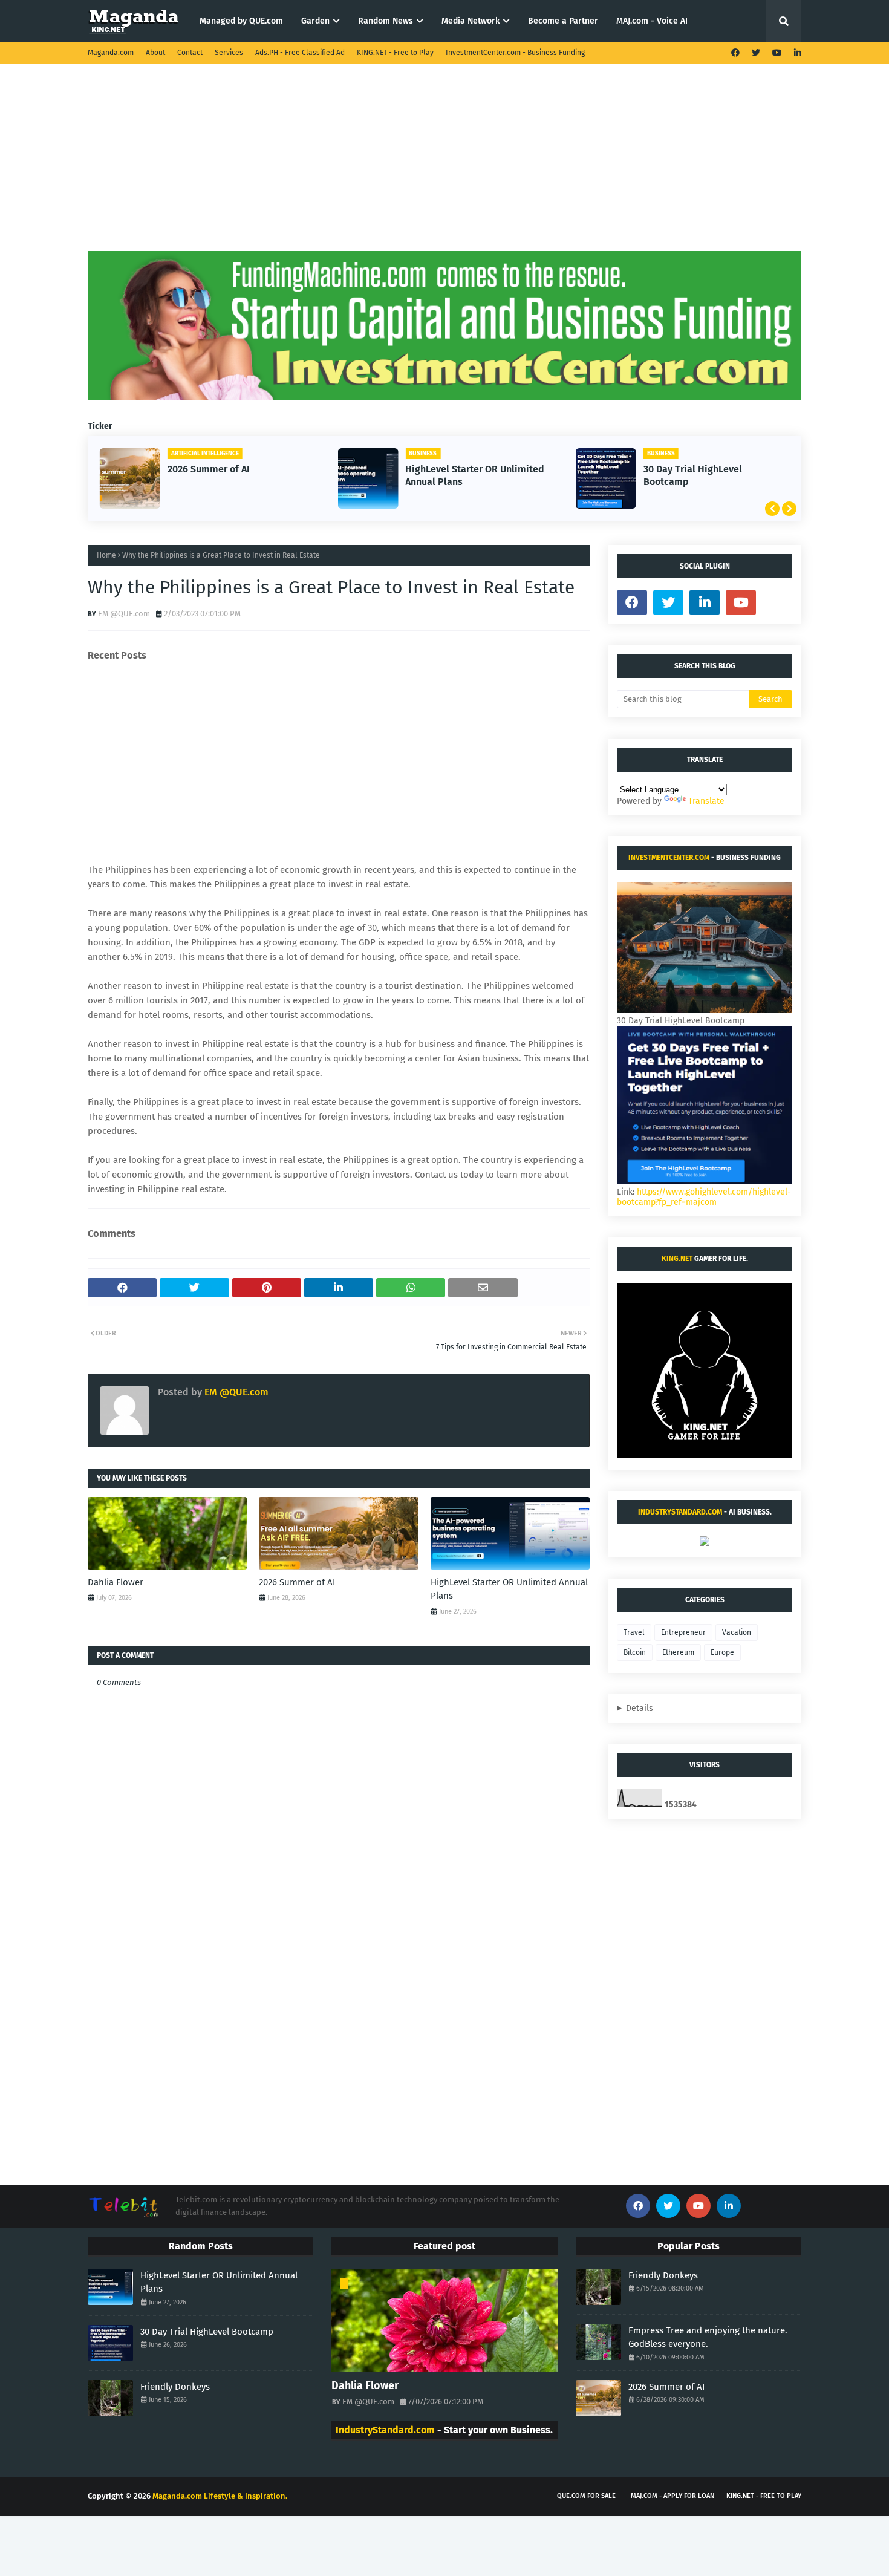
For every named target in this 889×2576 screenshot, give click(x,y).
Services (229, 53)
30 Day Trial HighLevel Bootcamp (693, 475)
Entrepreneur (683, 1632)
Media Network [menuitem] (471, 21)
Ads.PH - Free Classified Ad (300, 53)
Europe (722, 1652)
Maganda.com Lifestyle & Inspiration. (220, 2496)
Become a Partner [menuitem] (563, 21)
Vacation (737, 1632)
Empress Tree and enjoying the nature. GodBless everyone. (708, 2337)
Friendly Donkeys (175, 2387)
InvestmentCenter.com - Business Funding (515, 53)
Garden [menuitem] (315, 21)
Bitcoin (635, 1652)
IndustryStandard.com (680, 1512)
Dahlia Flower (116, 1582)
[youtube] (777, 53)
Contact (190, 53)
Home (106, 555)
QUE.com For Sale (586, 2496)
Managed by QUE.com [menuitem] (241, 21)
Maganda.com (111, 53)
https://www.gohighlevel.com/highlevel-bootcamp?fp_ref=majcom (704, 1197)
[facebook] (735, 53)
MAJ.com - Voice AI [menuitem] (652, 21)
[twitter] (756, 53)
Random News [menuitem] (386, 21)
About (155, 53)
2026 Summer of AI (209, 469)
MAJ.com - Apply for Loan (672, 2496)
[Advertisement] (444, 166)
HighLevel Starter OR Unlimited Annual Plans (475, 475)
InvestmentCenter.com (669, 858)
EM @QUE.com (124, 614)
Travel (634, 1632)
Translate (706, 801)
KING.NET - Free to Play (395, 53)
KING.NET (677, 1259)
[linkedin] (796, 53)
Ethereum (678, 1652)
